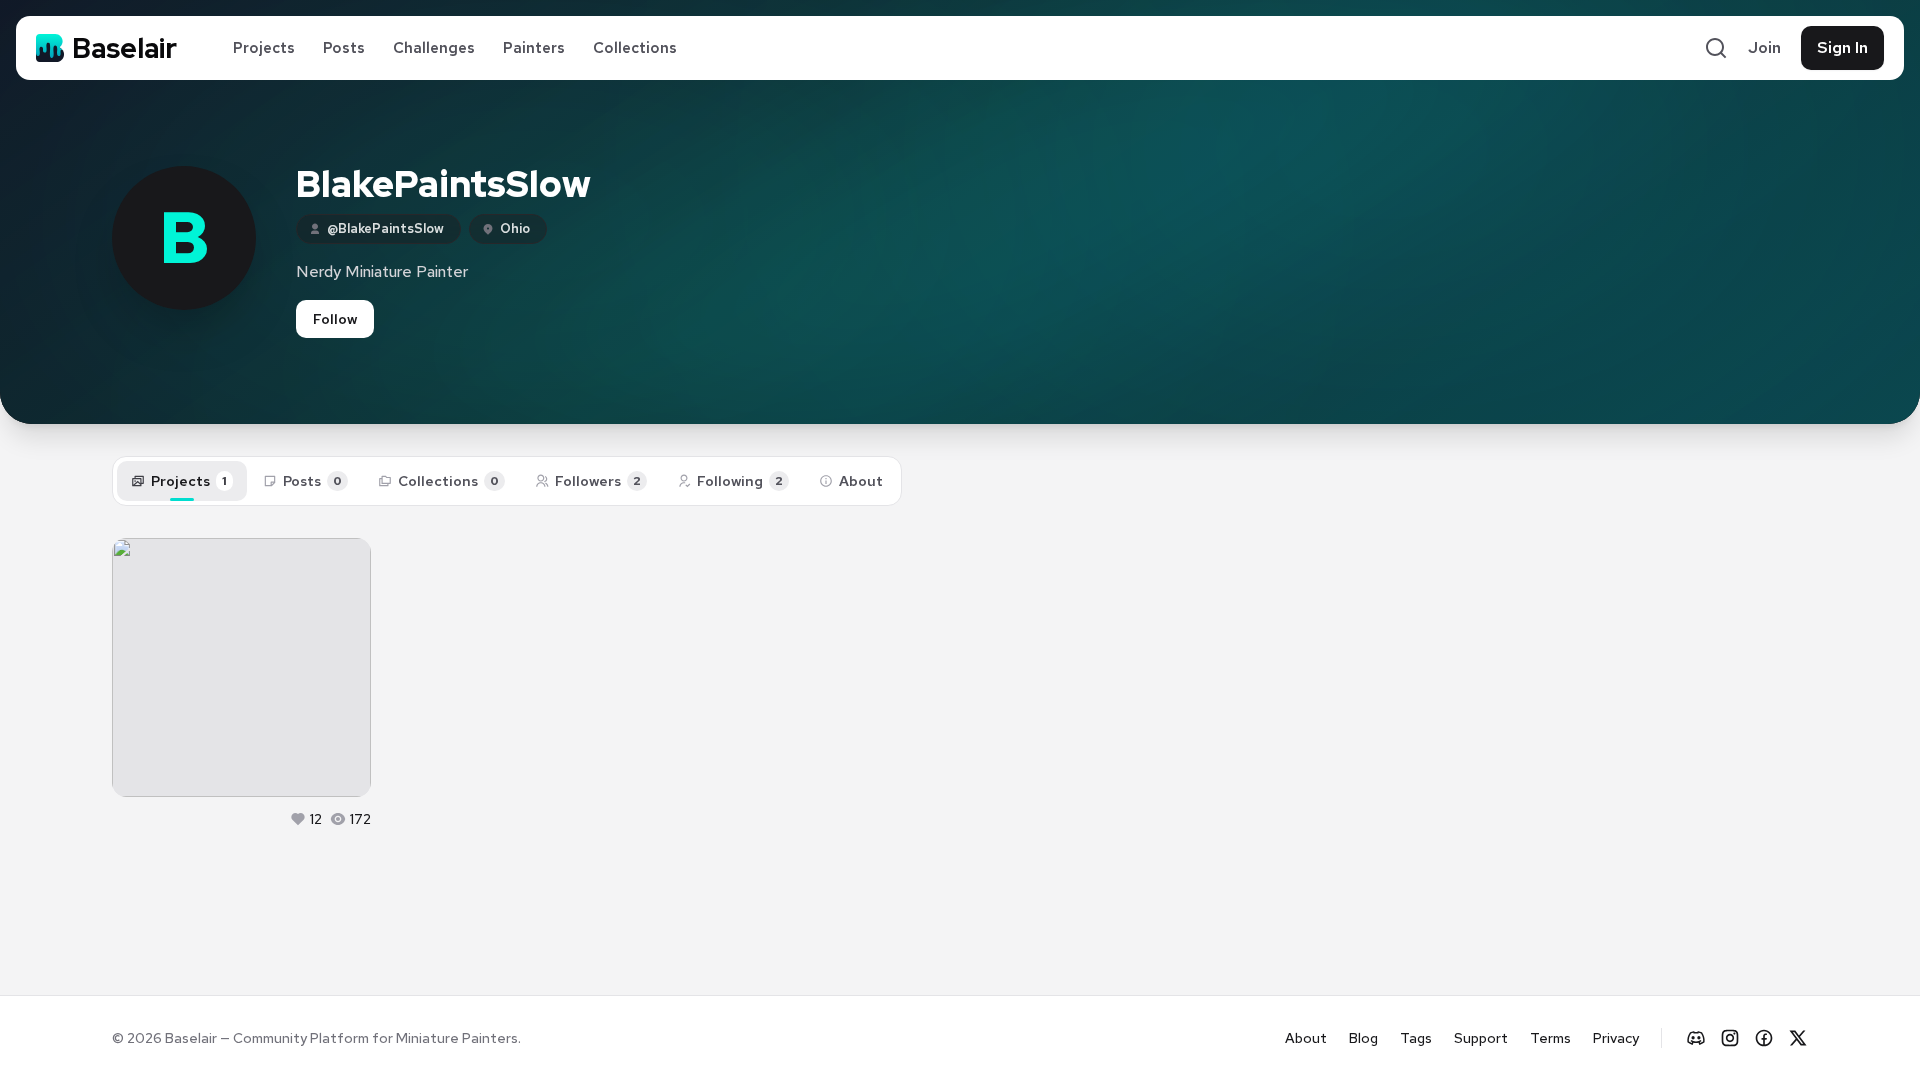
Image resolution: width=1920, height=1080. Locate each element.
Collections (635, 48)
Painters (534, 48)
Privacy (1616, 1038)
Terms (1550, 1038)
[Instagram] (1730, 1038)
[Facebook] (1764, 1038)
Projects (264, 48)
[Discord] (1696, 1038)
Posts (344, 48)
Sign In (1842, 47)
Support (1481, 1038)
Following (740, 481)
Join (1764, 47)
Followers (598, 481)
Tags (1416, 1038)
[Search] (1716, 48)
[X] (1798, 1038)
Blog (1363, 1038)
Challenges (434, 48)
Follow (335, 319)
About (861, 481)
